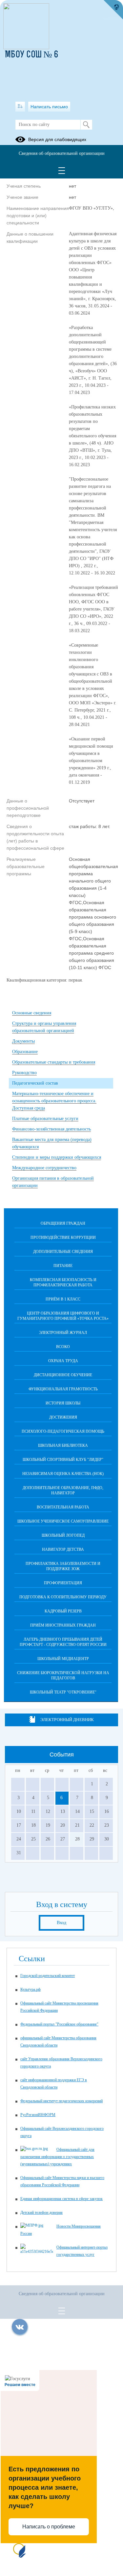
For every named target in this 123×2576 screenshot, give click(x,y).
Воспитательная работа (63, 1507)
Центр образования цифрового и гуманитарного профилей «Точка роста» (63, 1316)
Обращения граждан (63, 1223)
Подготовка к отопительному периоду (63, 1597)
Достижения (63, 1417)
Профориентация (63, 1583)
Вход (61, 1923)
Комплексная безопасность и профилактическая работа (63, 1282)
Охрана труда (63, 1361)
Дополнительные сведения (63, 1252)
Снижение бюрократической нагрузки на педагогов (63, 1675)
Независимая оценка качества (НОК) (63, 1474)
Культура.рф (31, 1989)
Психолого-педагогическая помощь (63, 1431)
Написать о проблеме (49, 2527)
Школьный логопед (63, 1535)
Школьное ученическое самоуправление (63, 1521)
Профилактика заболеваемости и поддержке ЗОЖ (63, 1566)
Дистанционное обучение (63, 1375)
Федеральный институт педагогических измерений (61, 2101)
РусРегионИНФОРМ (38, 2115)
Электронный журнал (63, 1333)
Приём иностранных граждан (63, 1625)
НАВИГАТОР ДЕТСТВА (63, 1549)
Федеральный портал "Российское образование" (59, 2024)
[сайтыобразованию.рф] (113, 10)
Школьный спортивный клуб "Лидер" (63, 1460)
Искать (86, 125)
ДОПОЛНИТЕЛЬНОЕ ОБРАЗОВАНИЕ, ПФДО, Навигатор (63, 1490)
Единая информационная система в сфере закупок (61, 2199)
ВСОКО (63, 1347)
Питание (63, 1266)
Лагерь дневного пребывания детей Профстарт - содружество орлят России (63, 1642)
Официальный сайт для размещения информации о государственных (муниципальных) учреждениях (57, 2157)
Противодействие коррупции (63, 1237)
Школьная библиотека (63, 1445)
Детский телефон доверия (41, 2212)
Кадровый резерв (63, 1611)
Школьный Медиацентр (63, 1659)
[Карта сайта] (20, 107)
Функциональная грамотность (63, 1389)
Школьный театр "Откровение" (63, 1692)
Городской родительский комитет (48, 1976)
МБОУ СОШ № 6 (32, 55)
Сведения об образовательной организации (62, 153)
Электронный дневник (67, 1720)
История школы (63, 1403)
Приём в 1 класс (63, 1299)
